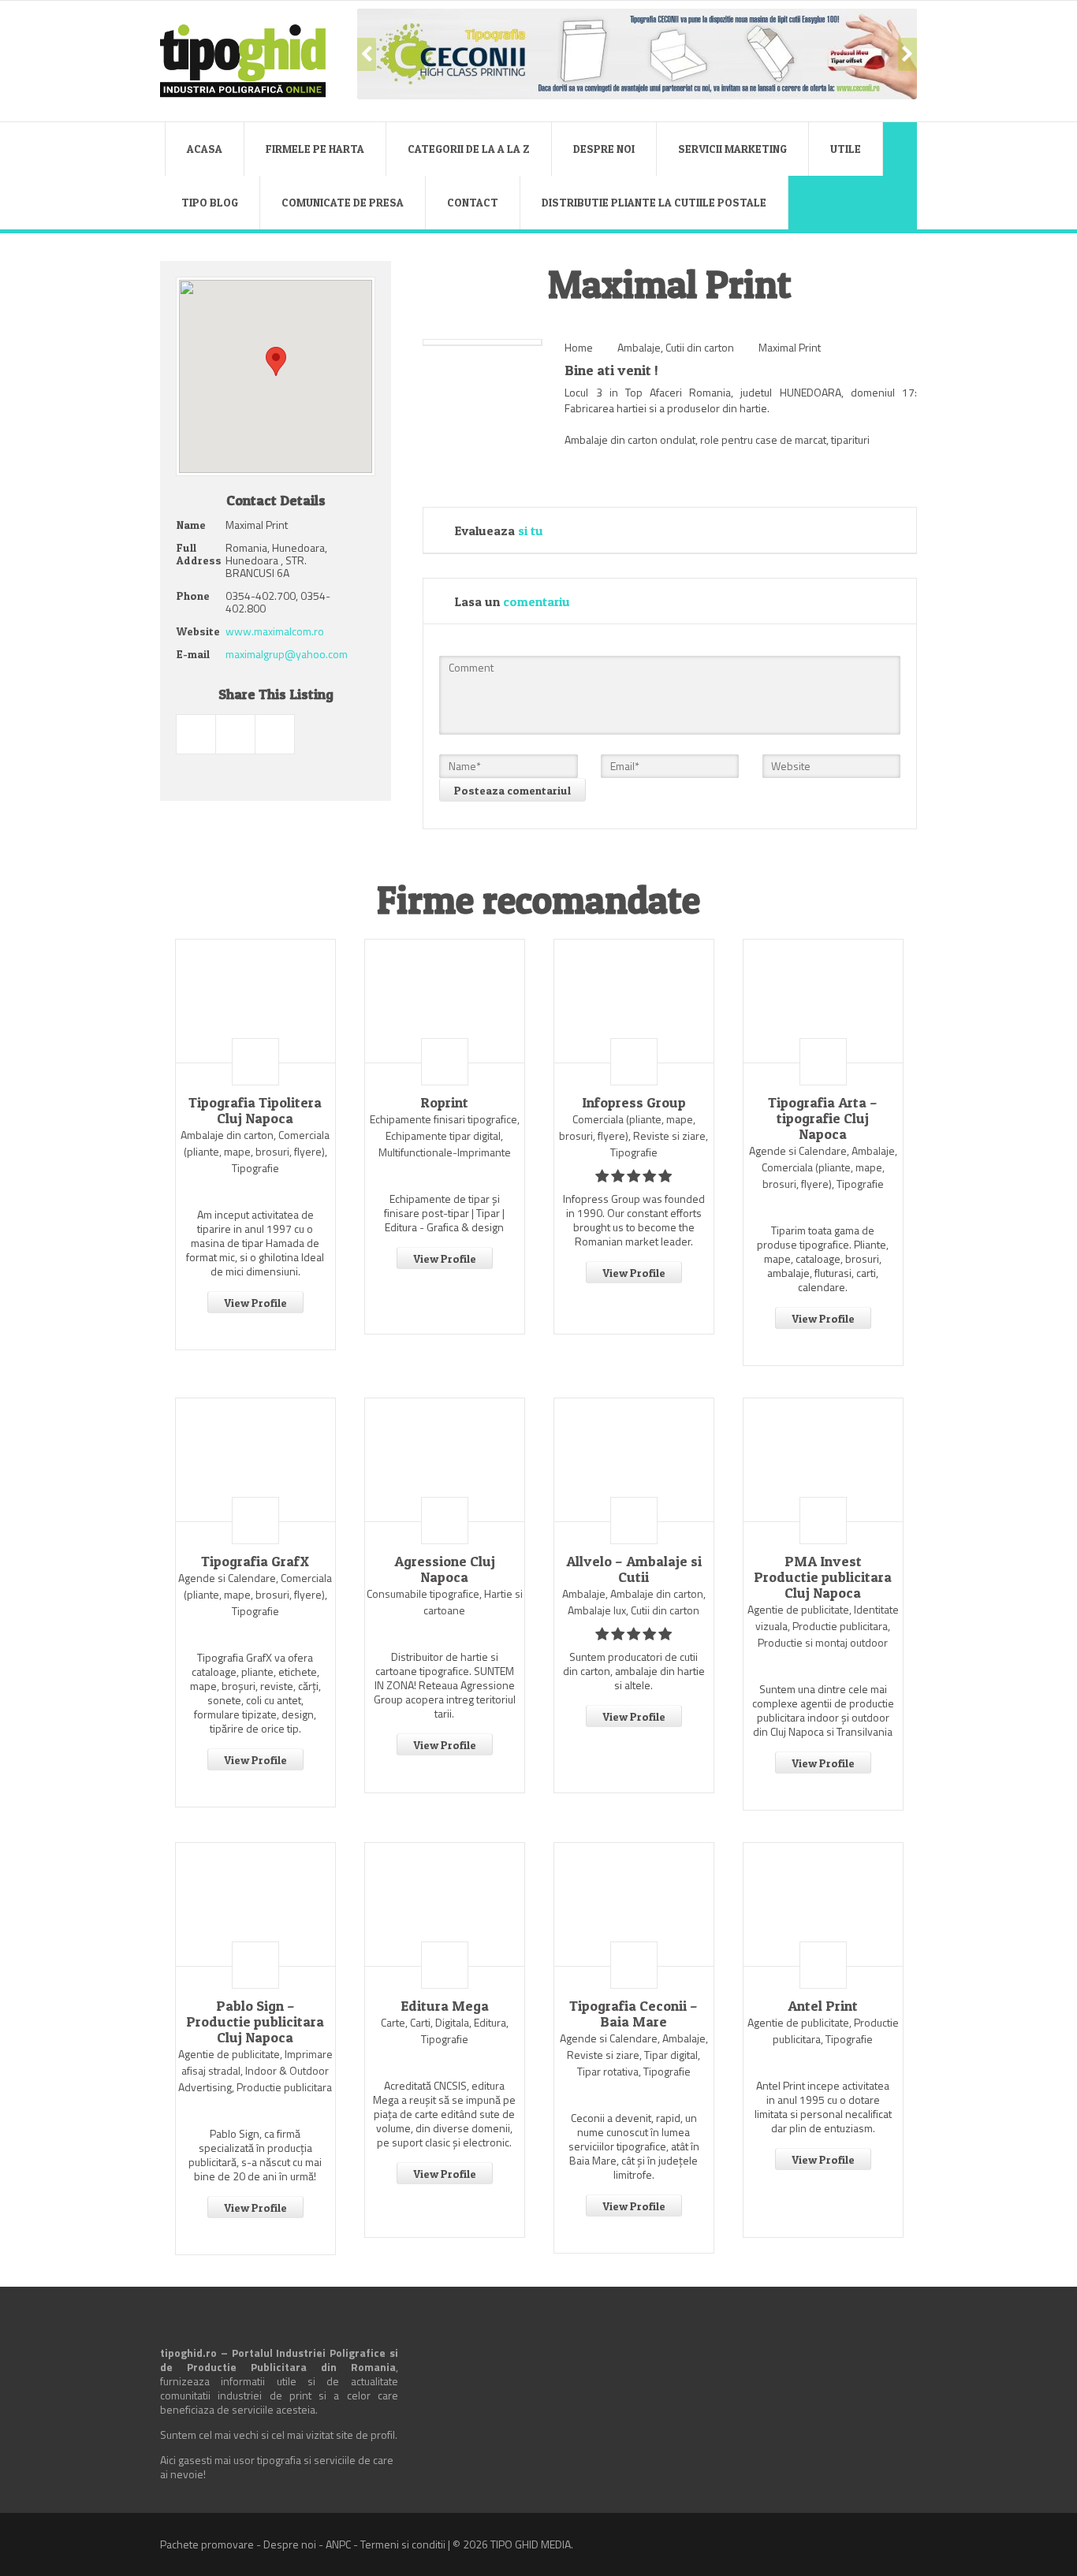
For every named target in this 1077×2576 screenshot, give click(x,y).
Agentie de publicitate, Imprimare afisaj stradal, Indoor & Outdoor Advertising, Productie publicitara (255, 2070)
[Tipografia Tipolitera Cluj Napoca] (255, 1001)
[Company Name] (255, 1062)
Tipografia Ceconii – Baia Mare (634, 2014)
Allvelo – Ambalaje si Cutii (634, 1569)
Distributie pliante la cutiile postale (654, 202)
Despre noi (604, 149)
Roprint (444, 1103)
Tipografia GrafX (255, 1562)
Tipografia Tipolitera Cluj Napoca (255, 1111)
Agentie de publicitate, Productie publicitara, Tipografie (823, 2031)
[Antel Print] (823, 1904)
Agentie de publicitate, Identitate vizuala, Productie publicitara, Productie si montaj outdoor (823, 1626)
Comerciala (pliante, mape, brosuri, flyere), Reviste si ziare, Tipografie (634, 1135)
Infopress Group (634, 1103)
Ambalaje (639, 347)
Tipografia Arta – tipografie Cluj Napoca (823, 1119)
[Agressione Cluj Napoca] (445, 1460)
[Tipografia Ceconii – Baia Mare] (634, 1904)
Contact (473, 202)
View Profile (255, 1303)
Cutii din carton (700, 347)
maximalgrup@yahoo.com (287, 654)
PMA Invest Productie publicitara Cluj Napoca (823, 1577)
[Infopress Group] (634, 1001)
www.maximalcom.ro (275, 631)
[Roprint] (445, 1001)
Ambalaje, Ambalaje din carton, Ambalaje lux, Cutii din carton (634, 1602)
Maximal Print (790, 347)
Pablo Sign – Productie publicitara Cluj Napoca (255, 2022)
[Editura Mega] (445, 1904)
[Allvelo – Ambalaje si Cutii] (634, 1460)
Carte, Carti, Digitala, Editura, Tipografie (445, 2031)
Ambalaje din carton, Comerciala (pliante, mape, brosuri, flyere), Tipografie (255, 1151)
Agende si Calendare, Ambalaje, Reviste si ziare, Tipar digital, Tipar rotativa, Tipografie (634, 2055)
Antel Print (823, 2006)
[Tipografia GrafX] (255, 1460)
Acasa (205, 149)
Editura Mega (445, 2006)
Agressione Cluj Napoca (445, 1569)
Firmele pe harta (315, 149)
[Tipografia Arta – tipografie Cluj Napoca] (823, 1001)
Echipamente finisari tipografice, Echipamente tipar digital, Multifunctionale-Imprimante (445, 1135)
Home (579, 347)
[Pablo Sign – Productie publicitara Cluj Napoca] (255, 1904)
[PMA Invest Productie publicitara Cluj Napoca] (823, 1460)
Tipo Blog (210, 202)
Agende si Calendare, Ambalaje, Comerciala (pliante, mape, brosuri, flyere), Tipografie (823, 1167)
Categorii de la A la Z (469, 149)
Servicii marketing (732, 149)
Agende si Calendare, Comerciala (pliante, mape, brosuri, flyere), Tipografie (255, 1594)
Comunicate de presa (343, 202)
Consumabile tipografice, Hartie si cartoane (445, 1602)
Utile (846, 149)
